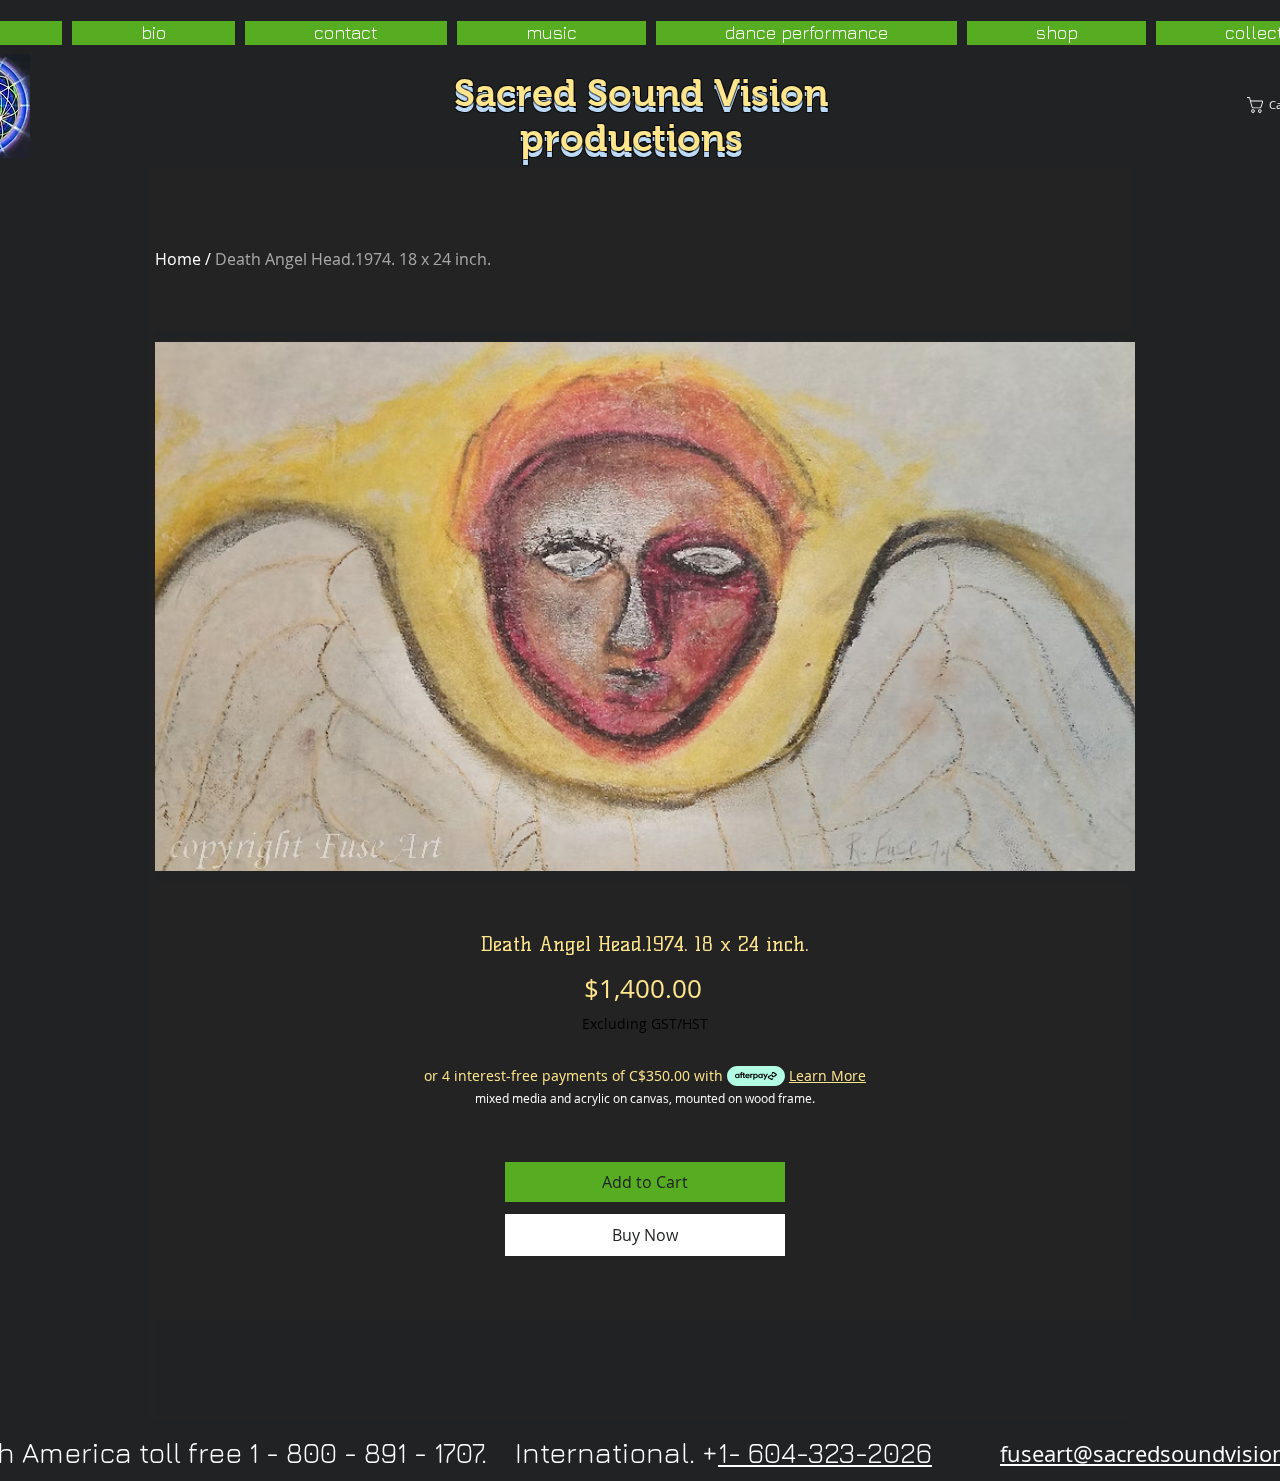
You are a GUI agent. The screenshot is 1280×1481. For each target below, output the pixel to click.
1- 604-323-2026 (825, 1452)
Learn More (827, 1075)
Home (178, 259)
